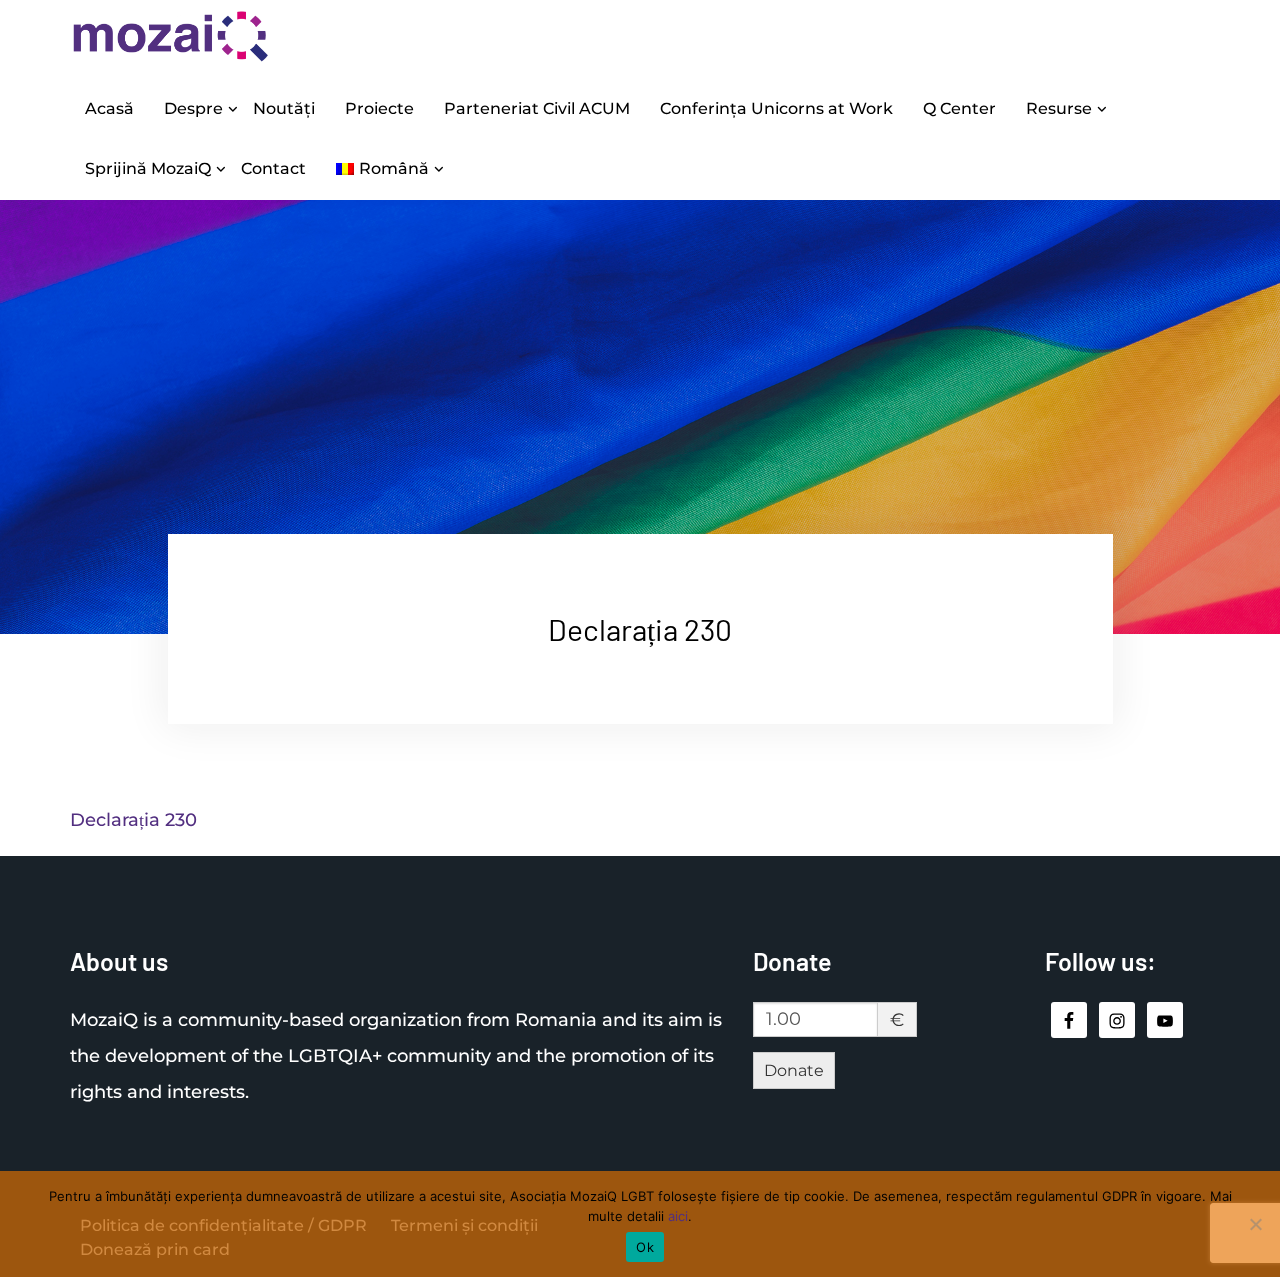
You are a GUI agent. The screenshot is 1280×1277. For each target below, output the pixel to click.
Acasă (109, 108)
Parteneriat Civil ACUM (537, 108)
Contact (273, 168)
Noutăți (284, 108)
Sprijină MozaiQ (148, 168)
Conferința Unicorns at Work (776, 108)
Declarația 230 (133, 820)
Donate (794, 1070)
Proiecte (379, 108)
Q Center (959, 108)
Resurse (1059, 108)
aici (678, 1216)
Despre (193, 108)
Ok (645, 1247)
